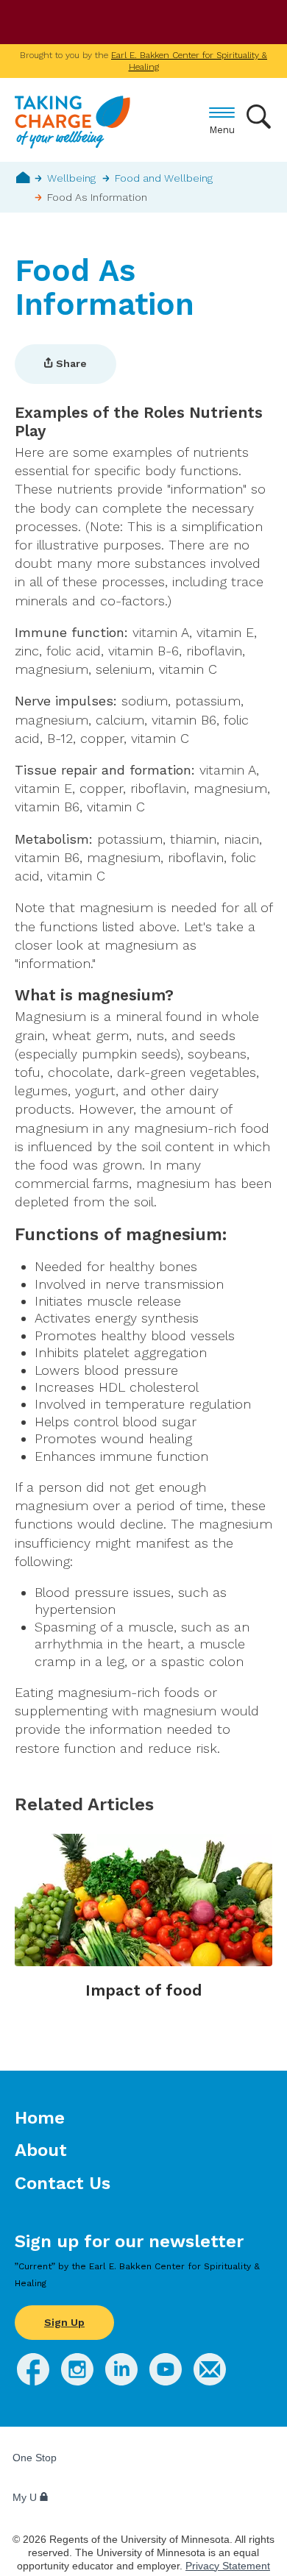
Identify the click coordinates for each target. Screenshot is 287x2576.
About (41, 2150)
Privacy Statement (228, 2566)
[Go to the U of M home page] (118, 23)
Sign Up (64, 2322)
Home (23, 177)
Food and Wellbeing (164, 178)
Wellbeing (71, 178)
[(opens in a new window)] (33, 2381)
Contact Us (63, 2183)
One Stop (35, 2458)
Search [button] (259, 117)
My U (26, 2497)
